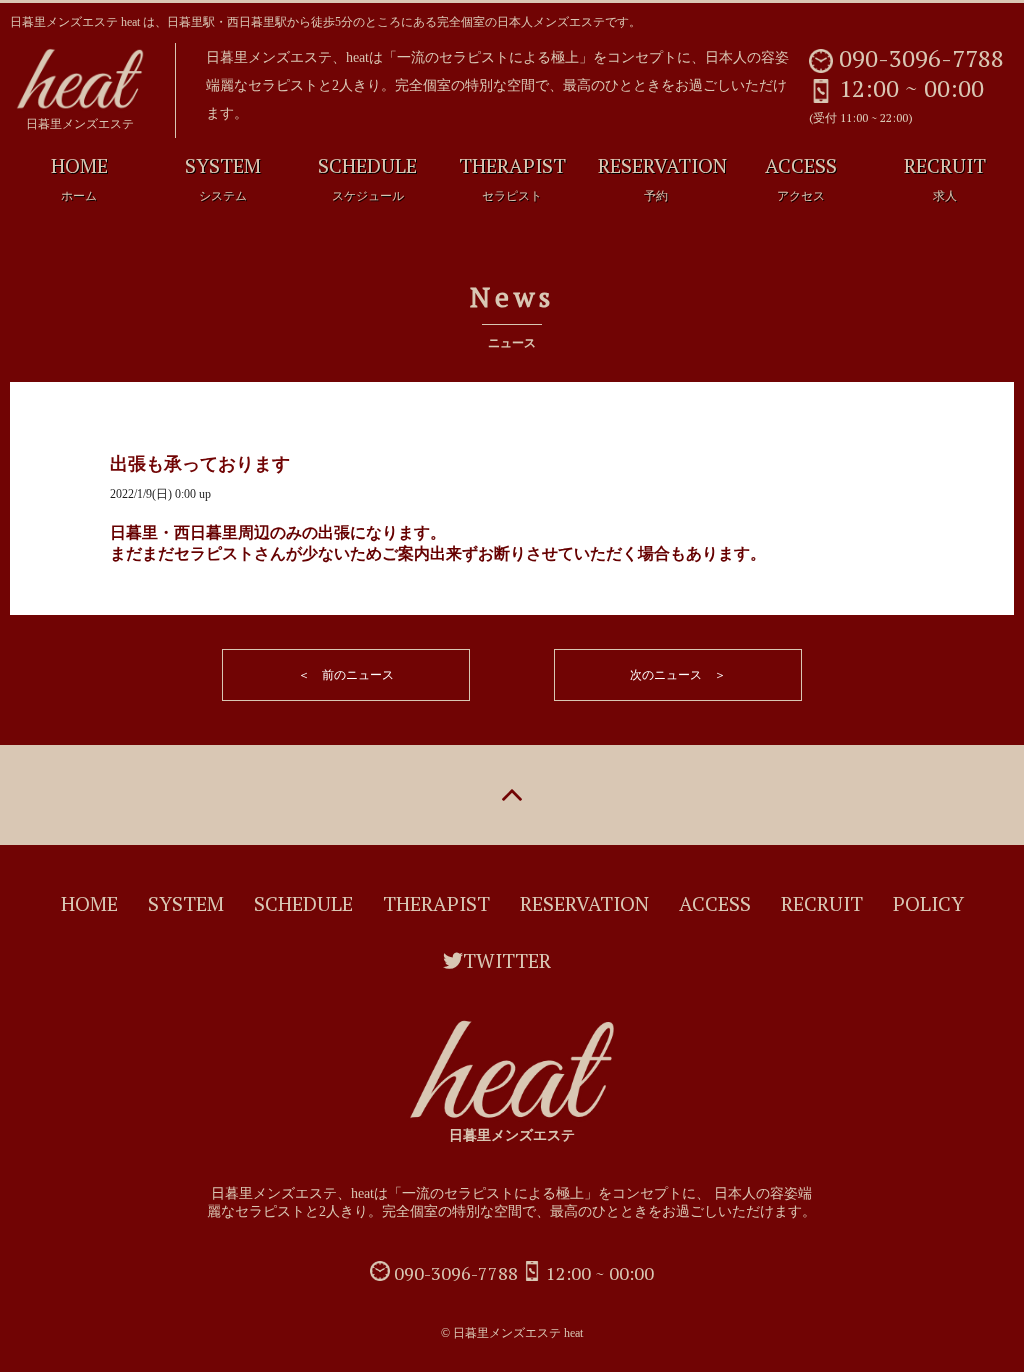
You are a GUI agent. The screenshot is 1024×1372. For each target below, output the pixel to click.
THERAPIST (512, 177)
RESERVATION (662, 177)
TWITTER (507, 960)
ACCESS (801, 177)
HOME (79, 177)
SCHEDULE (367, 177)
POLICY (928, 903)
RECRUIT (945, 177)
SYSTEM (223, 177)
